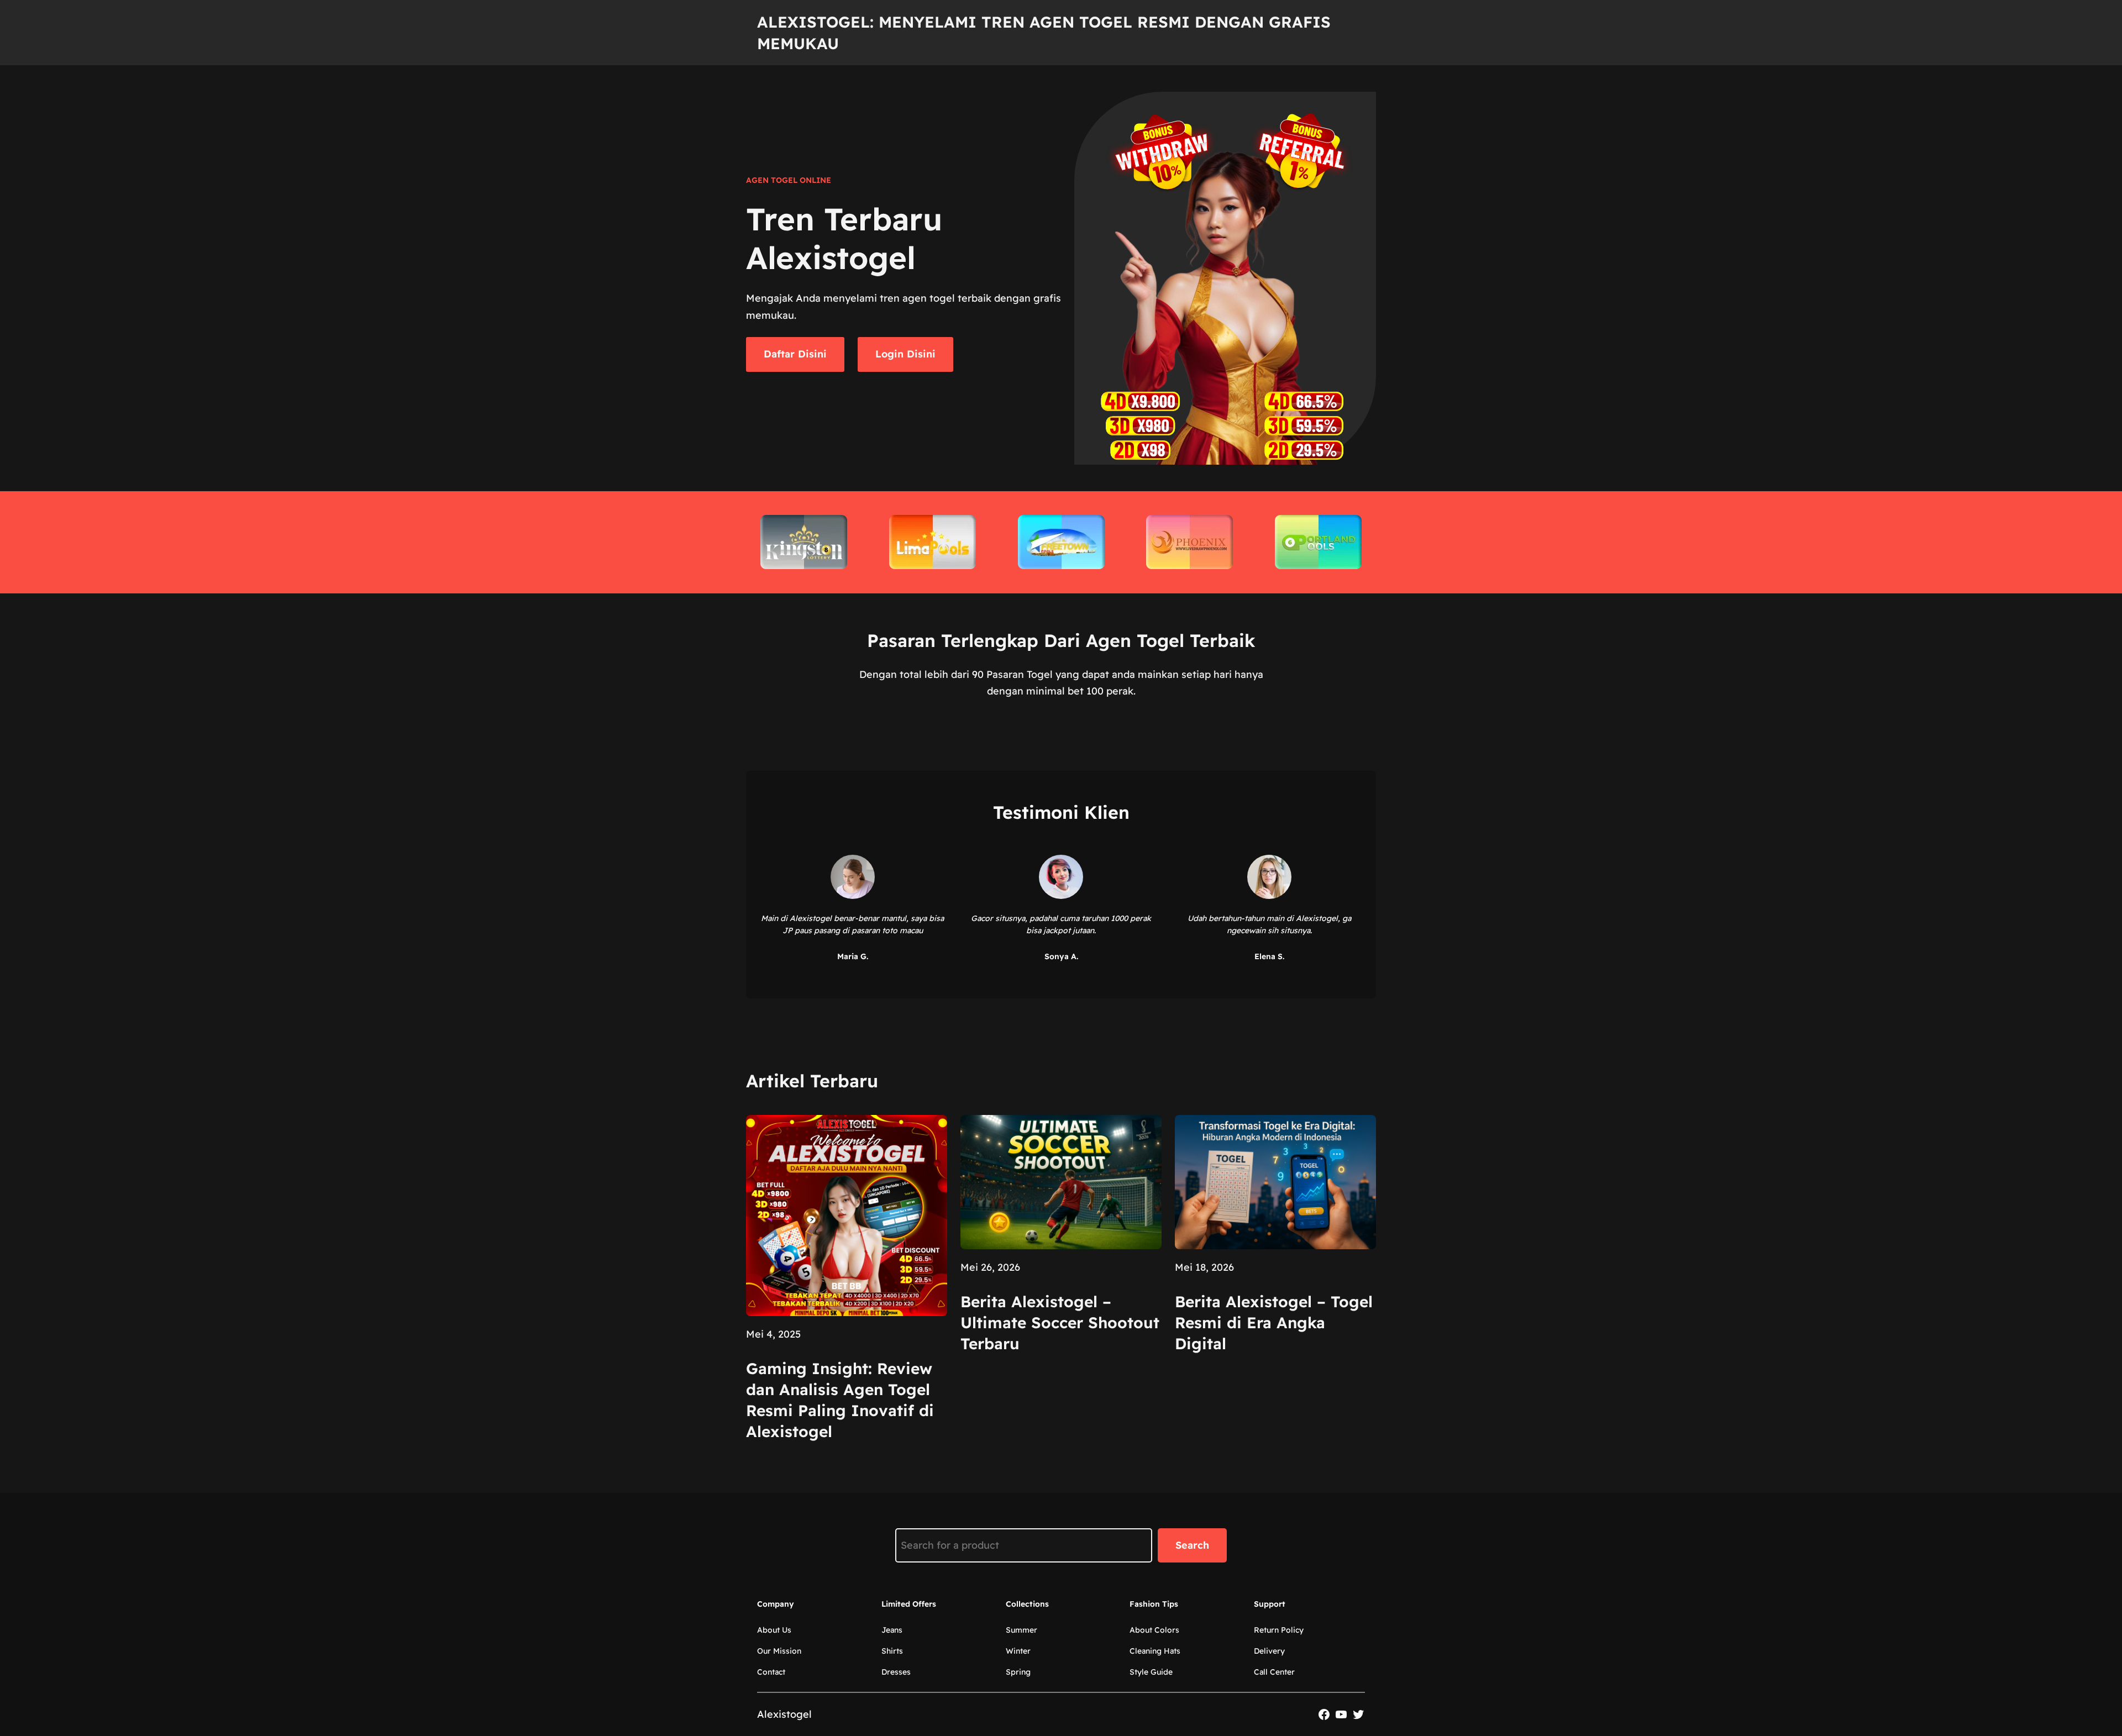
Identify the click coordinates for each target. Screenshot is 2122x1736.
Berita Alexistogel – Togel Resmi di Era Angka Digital (1274, 1322)
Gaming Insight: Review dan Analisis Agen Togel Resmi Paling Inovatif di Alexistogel (840, 1400)
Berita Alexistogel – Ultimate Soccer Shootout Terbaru (1060, 1322)
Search (1192, 1545)
